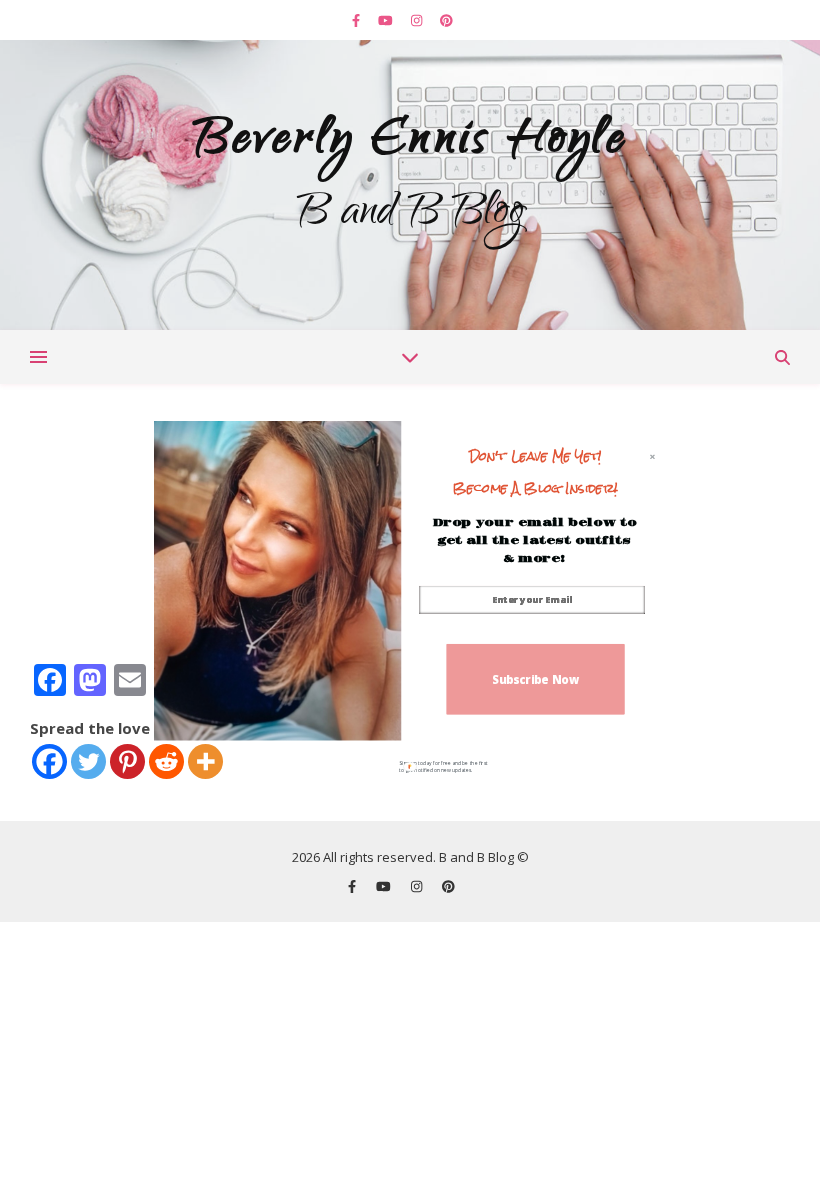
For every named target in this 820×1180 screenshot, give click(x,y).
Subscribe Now (535, 678)
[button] (535, 472)
